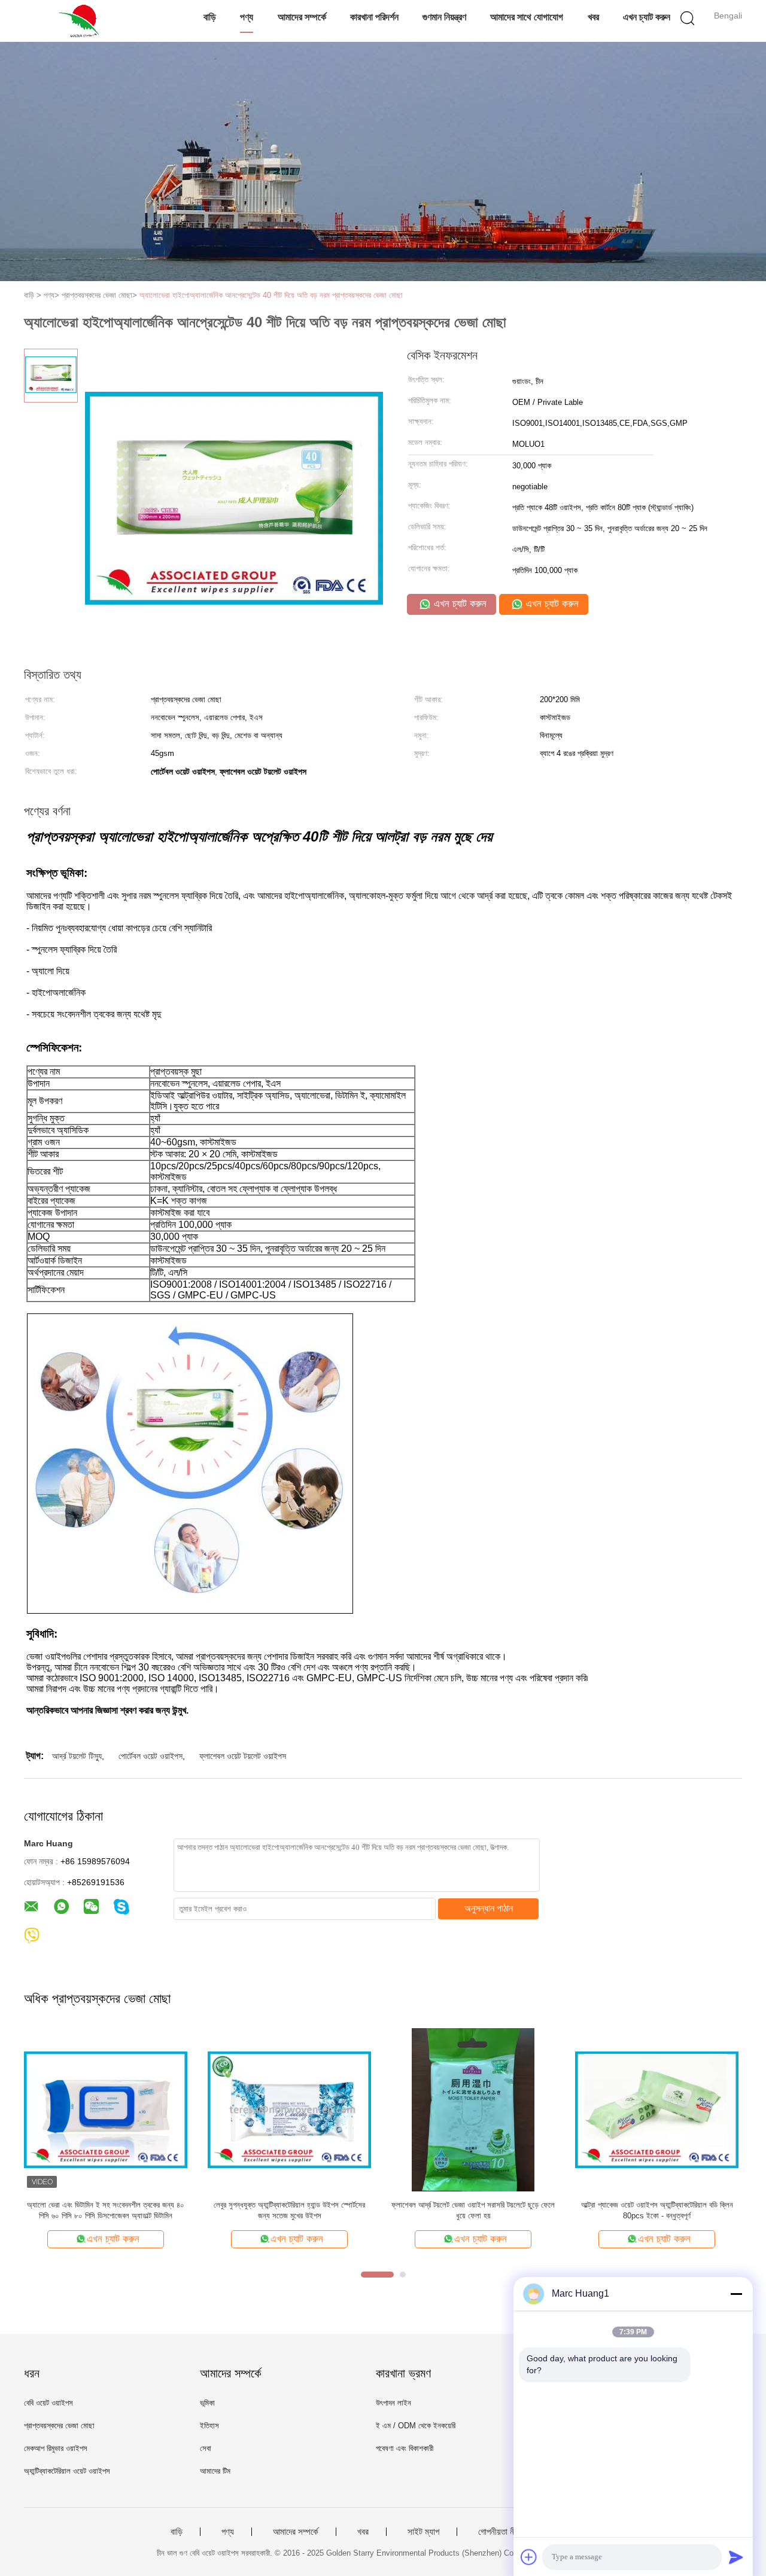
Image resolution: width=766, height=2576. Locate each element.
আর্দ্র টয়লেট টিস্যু (77, 1756)
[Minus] (736, 2294)
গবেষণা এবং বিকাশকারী (405, 2448)
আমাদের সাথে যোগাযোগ (527, 17)
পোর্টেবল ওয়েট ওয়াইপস (151, 1756)
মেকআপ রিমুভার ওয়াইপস (56, 2448)
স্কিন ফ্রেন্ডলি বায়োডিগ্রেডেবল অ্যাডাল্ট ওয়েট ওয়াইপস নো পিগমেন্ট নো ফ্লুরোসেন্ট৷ (473, 2210)
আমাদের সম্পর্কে (302, 17)
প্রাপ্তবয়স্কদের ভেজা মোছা (59, 2426)
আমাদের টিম (215, 2471)
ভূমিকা (207, 2403)
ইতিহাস (209, 2426)
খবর (593, 17)
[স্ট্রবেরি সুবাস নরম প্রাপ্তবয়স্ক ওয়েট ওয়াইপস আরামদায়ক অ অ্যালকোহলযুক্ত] (657, 2109)
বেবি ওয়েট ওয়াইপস (48, 2403)
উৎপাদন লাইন (393, 2403)
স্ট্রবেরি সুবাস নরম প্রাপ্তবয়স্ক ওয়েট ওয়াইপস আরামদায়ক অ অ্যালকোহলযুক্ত (657, 2210)
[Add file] (529, 2557)
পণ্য (247, 17)
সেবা (206, 2448)
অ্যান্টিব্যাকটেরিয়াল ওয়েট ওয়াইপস (67, 2471)
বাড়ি (210, 17)
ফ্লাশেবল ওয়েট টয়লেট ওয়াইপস (243, 1756)
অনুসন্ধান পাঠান (489, 1908)
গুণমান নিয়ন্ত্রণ (444, 17)
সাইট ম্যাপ (423, 2532)
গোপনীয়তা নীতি (500, 2532)
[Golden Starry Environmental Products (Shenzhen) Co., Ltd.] (82, 21)
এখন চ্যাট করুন (647, 17)
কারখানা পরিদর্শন (374, 17)
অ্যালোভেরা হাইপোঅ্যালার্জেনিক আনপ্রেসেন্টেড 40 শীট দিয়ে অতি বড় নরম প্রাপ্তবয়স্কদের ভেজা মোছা (271, 295)
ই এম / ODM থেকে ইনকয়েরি (416, 2426)
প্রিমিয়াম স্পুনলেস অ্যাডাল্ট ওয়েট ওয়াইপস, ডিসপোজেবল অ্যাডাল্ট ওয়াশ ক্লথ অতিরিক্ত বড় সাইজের (106, 2210)
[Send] (736, 2557)
